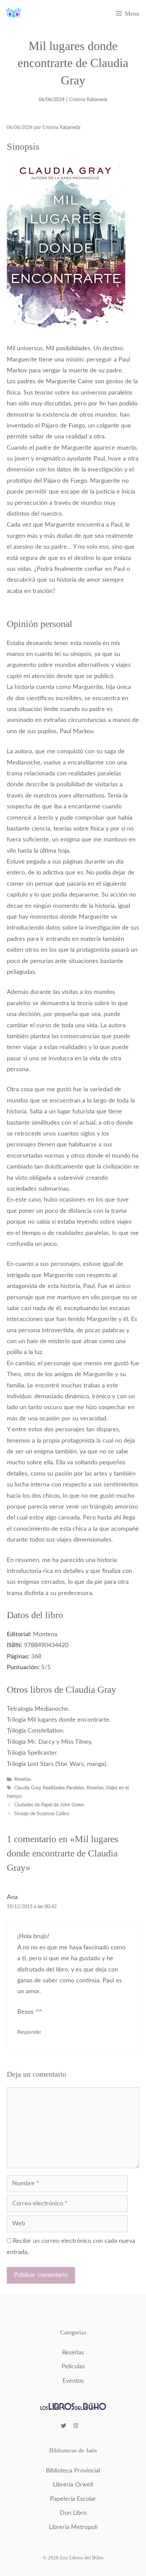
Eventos (73, 2381)
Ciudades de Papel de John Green (49, 1805)
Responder (29, 2032)
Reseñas (23, 1780)
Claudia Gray (27, 1788)
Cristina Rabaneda (88, 100)
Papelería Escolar (73, 2499)
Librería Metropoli (73, 2527)
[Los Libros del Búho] (14, 14)
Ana (12, 1897)
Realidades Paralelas (63, 1788)
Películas (73, 2367)
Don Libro (73, 2513)
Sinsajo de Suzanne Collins (42, 1814)
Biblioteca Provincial (73, 2471)
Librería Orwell (73, 2485)
